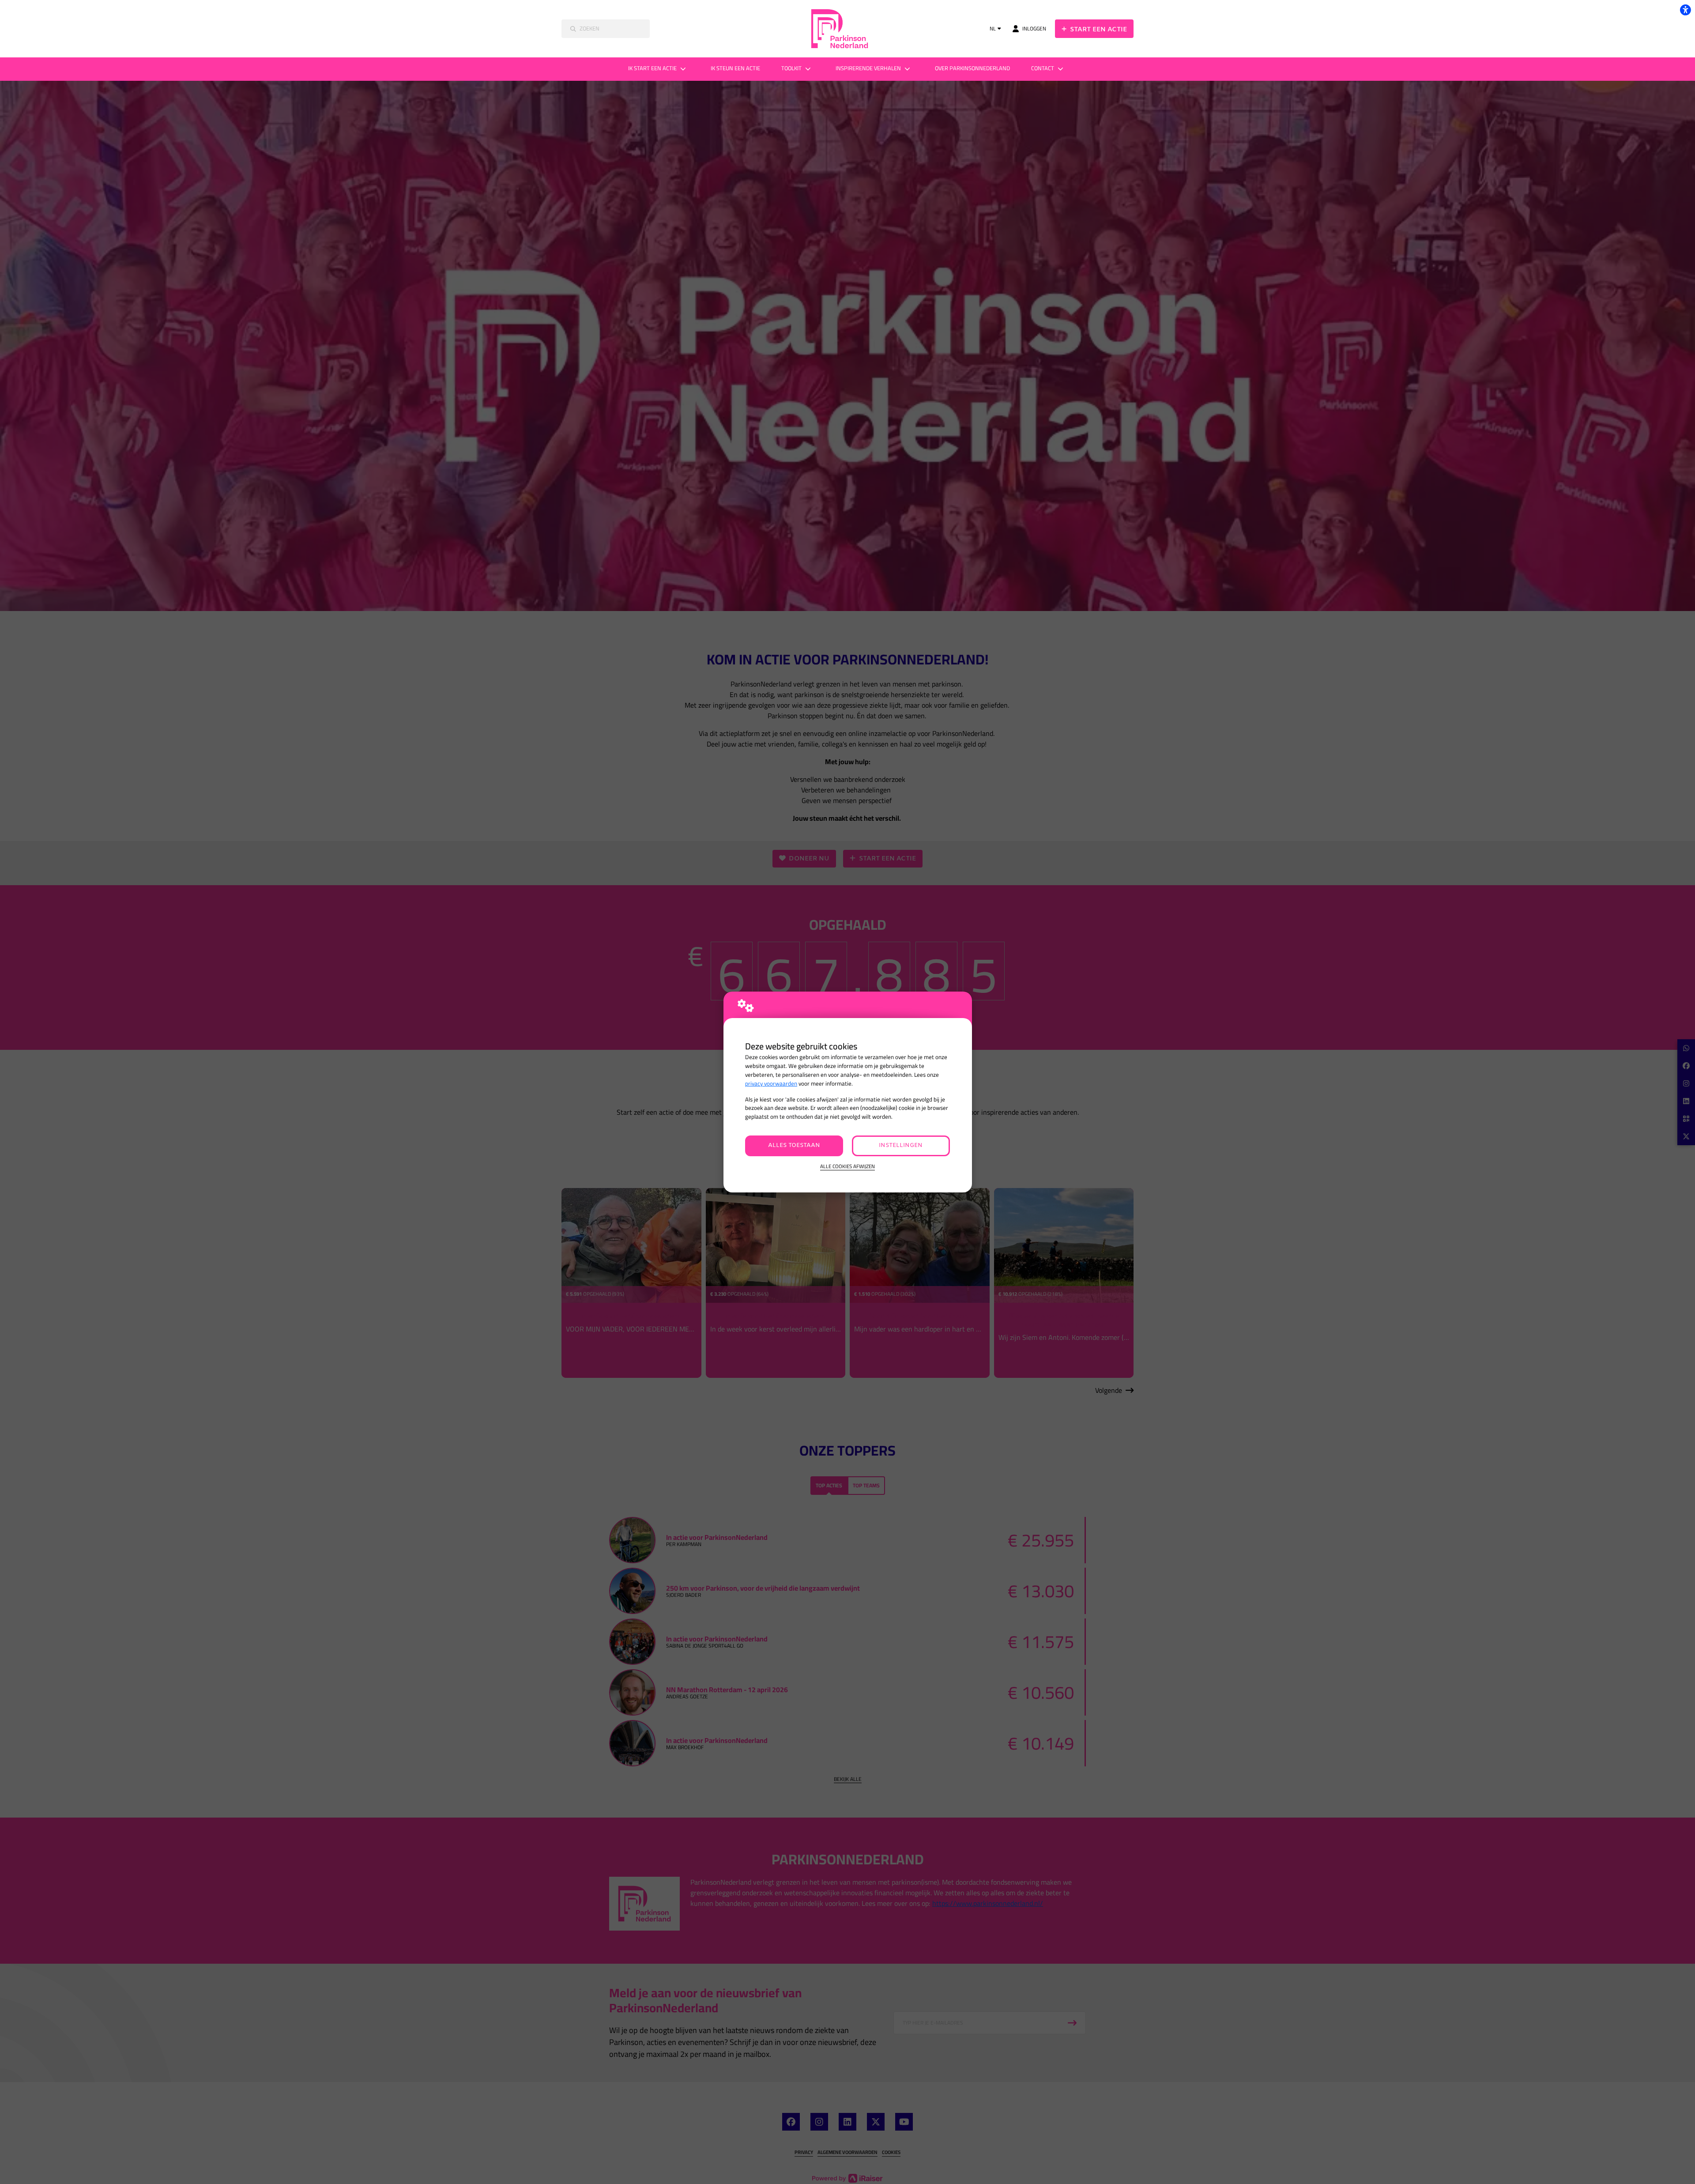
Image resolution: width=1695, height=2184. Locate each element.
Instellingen (901, 1145)
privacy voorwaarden (771, 1084)
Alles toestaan (794, 1145)
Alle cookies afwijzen (847, 1167)
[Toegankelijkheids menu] (1685, 10)
